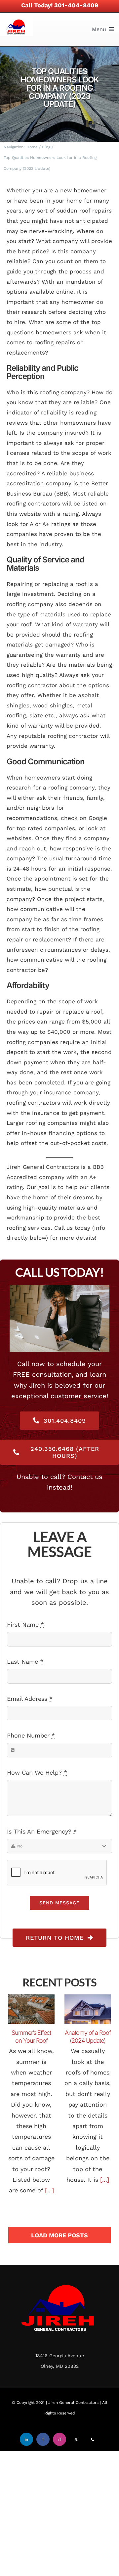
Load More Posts (59, 2235)
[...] (48, 2190)
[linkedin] (26, 2439)
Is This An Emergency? (42, 1831)
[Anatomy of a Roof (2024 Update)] (88, 2009)
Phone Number (31, 1735)
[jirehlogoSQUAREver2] (17, 19)
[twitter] (76, 2439)
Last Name (25, 1662)
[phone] (93, 2439)
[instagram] (59, 2439)
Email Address (30, 1699)
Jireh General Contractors (73, 2403)
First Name (25, 1624)
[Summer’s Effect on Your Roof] (31, 2009)
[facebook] (43, 2439)
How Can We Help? (37, 1772)
